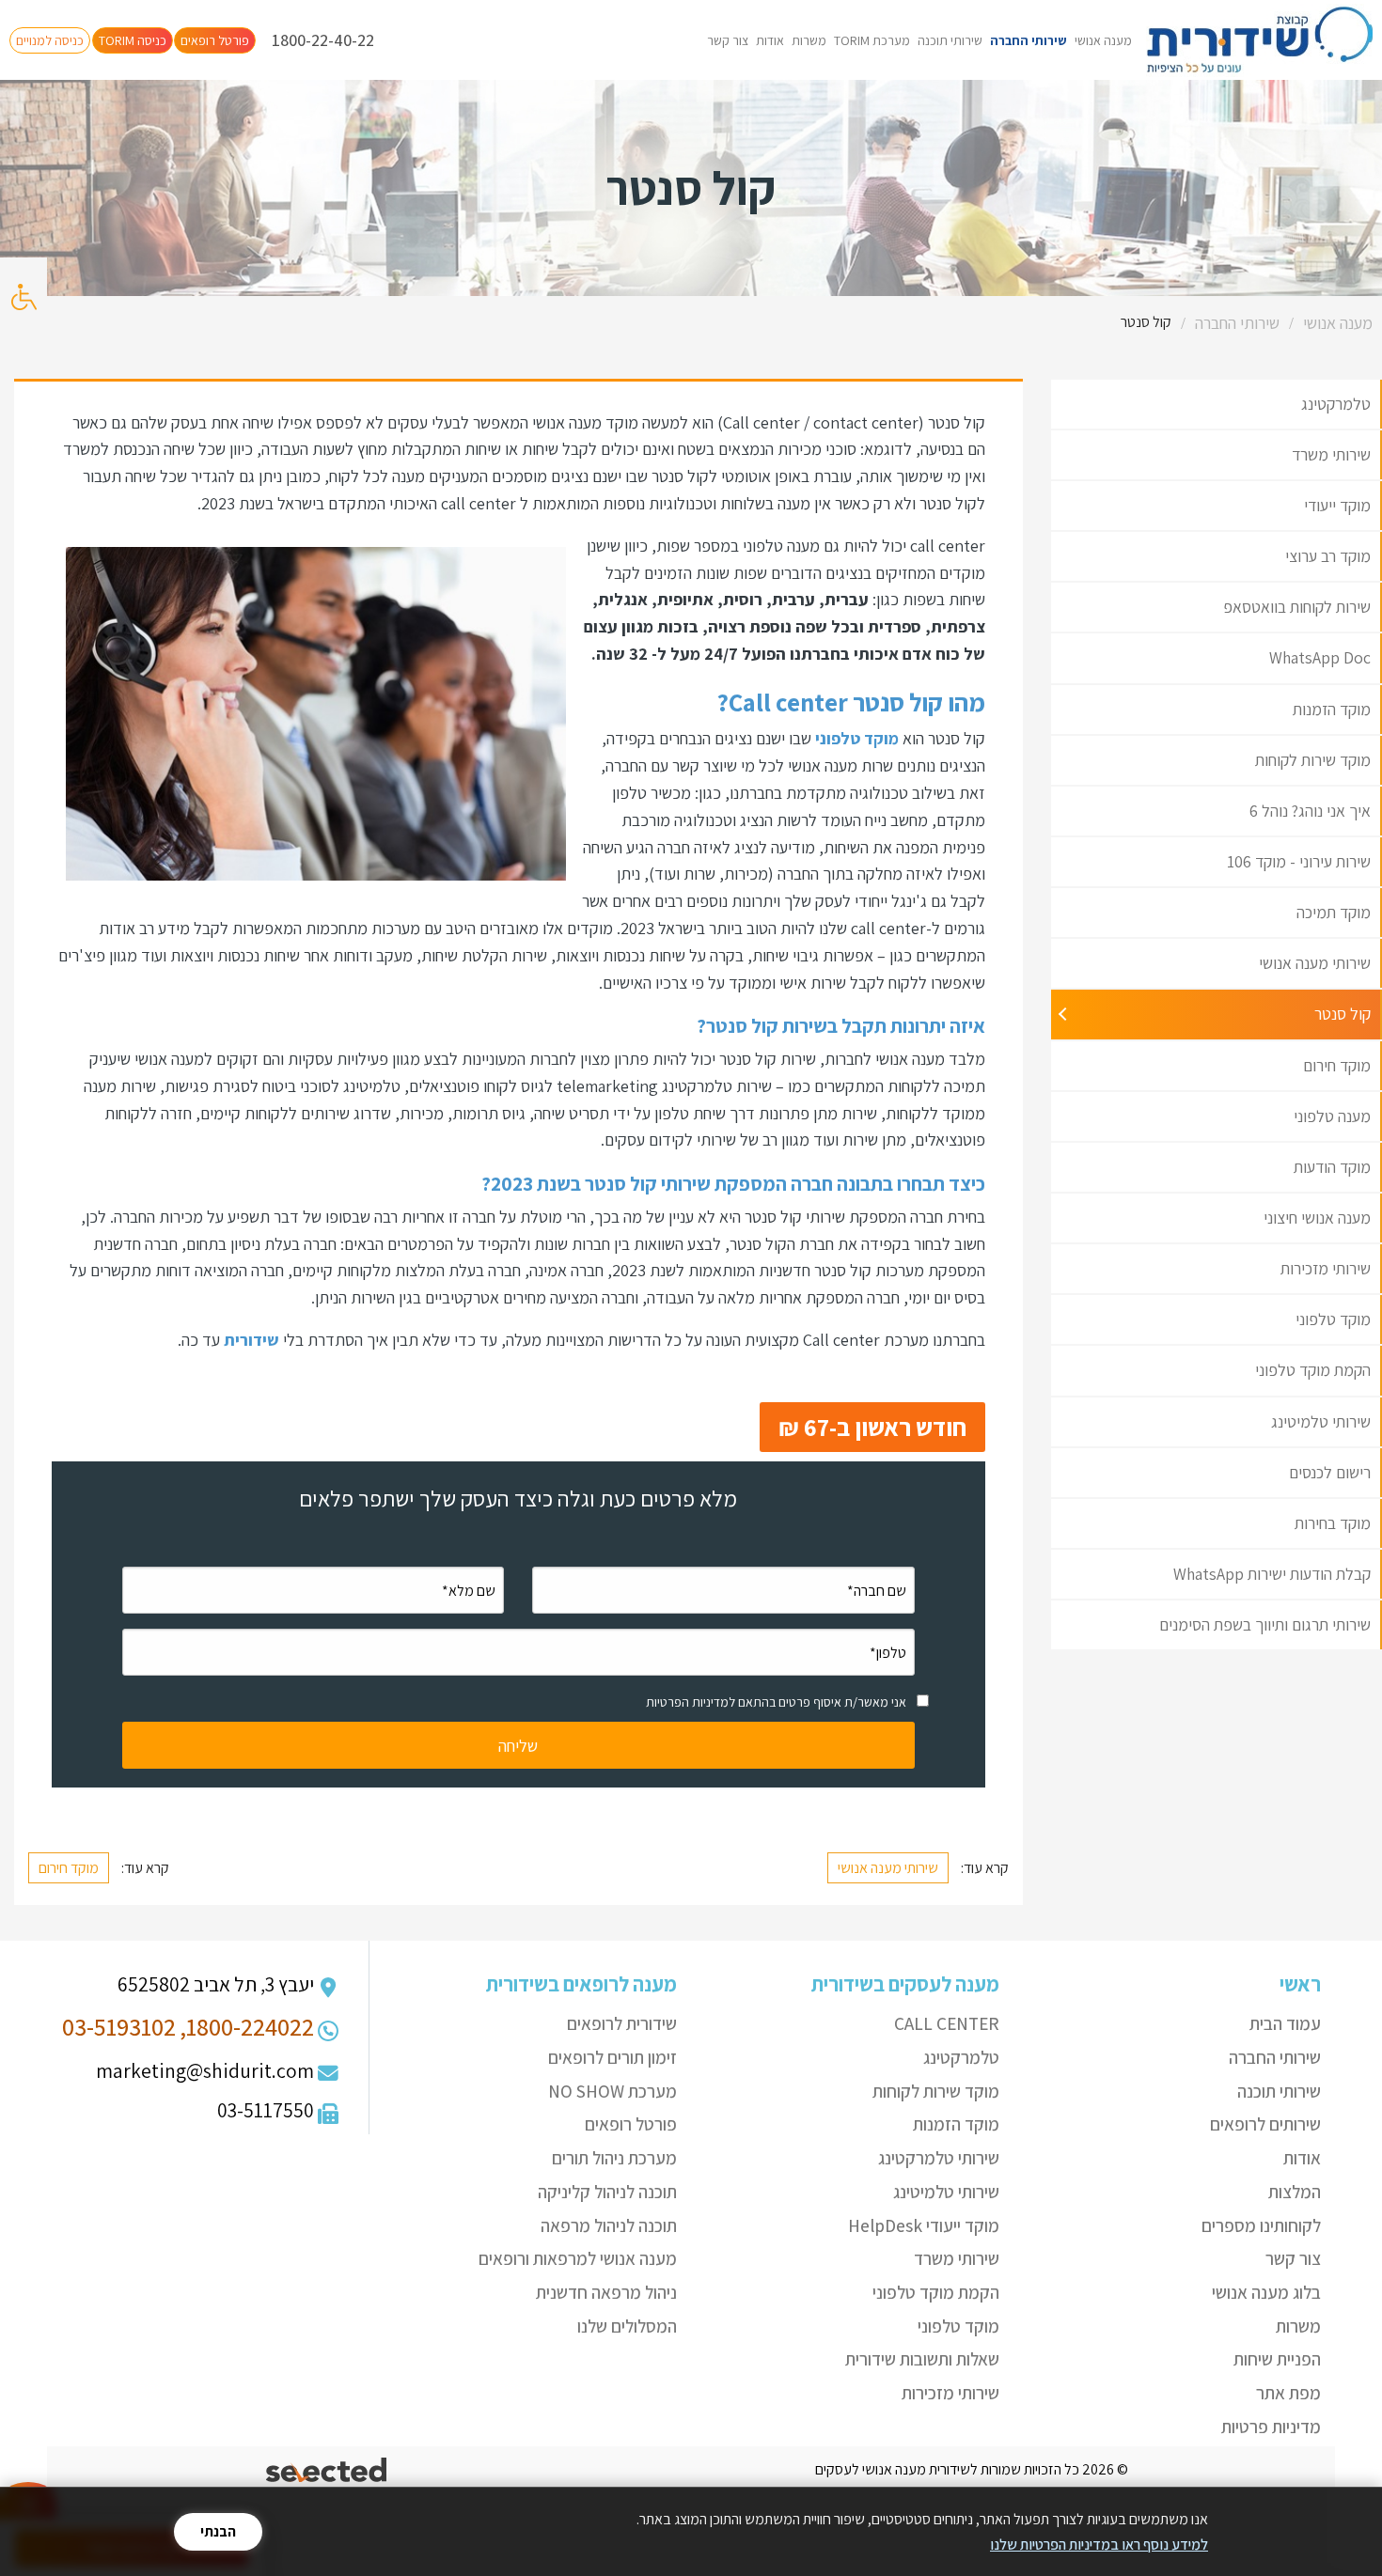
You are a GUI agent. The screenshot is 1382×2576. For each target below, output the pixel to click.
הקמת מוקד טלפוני (936, 2292)
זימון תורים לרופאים (612, 2057)
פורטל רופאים (215, 40)
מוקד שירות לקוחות (936, 2091)
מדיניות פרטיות (1271, 2427)
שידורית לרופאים (622, 2023)
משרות (809, 40)
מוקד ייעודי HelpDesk (924, 2225)
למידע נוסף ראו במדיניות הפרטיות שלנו (1099, 2545)
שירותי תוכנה (950, 40)
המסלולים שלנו (627, 2326)
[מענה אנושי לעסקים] (1259, 40)
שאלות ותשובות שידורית (922, 2359)
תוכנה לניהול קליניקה (607, 2192)
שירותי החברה (1029, 40)
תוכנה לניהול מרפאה (609, 2225)
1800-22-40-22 (323, 40)
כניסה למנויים (50, 40)
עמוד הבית (1285, 2023)
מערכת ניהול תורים (614, 2158)
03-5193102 (119, 2027)
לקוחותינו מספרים (1261, 2225)
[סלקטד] (328, 2470)
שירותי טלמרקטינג (939, 2158)
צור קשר (728, 40)
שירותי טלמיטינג (946, 2192)
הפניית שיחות (1277, 2359)
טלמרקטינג (961, 2057)
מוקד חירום (69, 1868)
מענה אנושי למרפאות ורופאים (578, 2258)
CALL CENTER (947, 2023)
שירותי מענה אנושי (888, 1868)
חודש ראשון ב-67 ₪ (872, 1427)
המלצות (1295, 2192)
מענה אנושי (1103, 40)
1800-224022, (247, 2027)
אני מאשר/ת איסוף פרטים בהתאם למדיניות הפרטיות (776, 1702)
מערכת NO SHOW (612, 2091)
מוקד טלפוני (958, 2326)
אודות (770, 40)
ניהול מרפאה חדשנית (606, 2292)
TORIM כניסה (133, 40)
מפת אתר (1288, 2393)
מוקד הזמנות (956, 2124)
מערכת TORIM (872, 40)
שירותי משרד (957, 2258)
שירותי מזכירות (950, 2393)
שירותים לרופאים (1265, 2124)
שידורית (250, 1340)
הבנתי (218, 2531)
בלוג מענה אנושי (1266, 2292)
